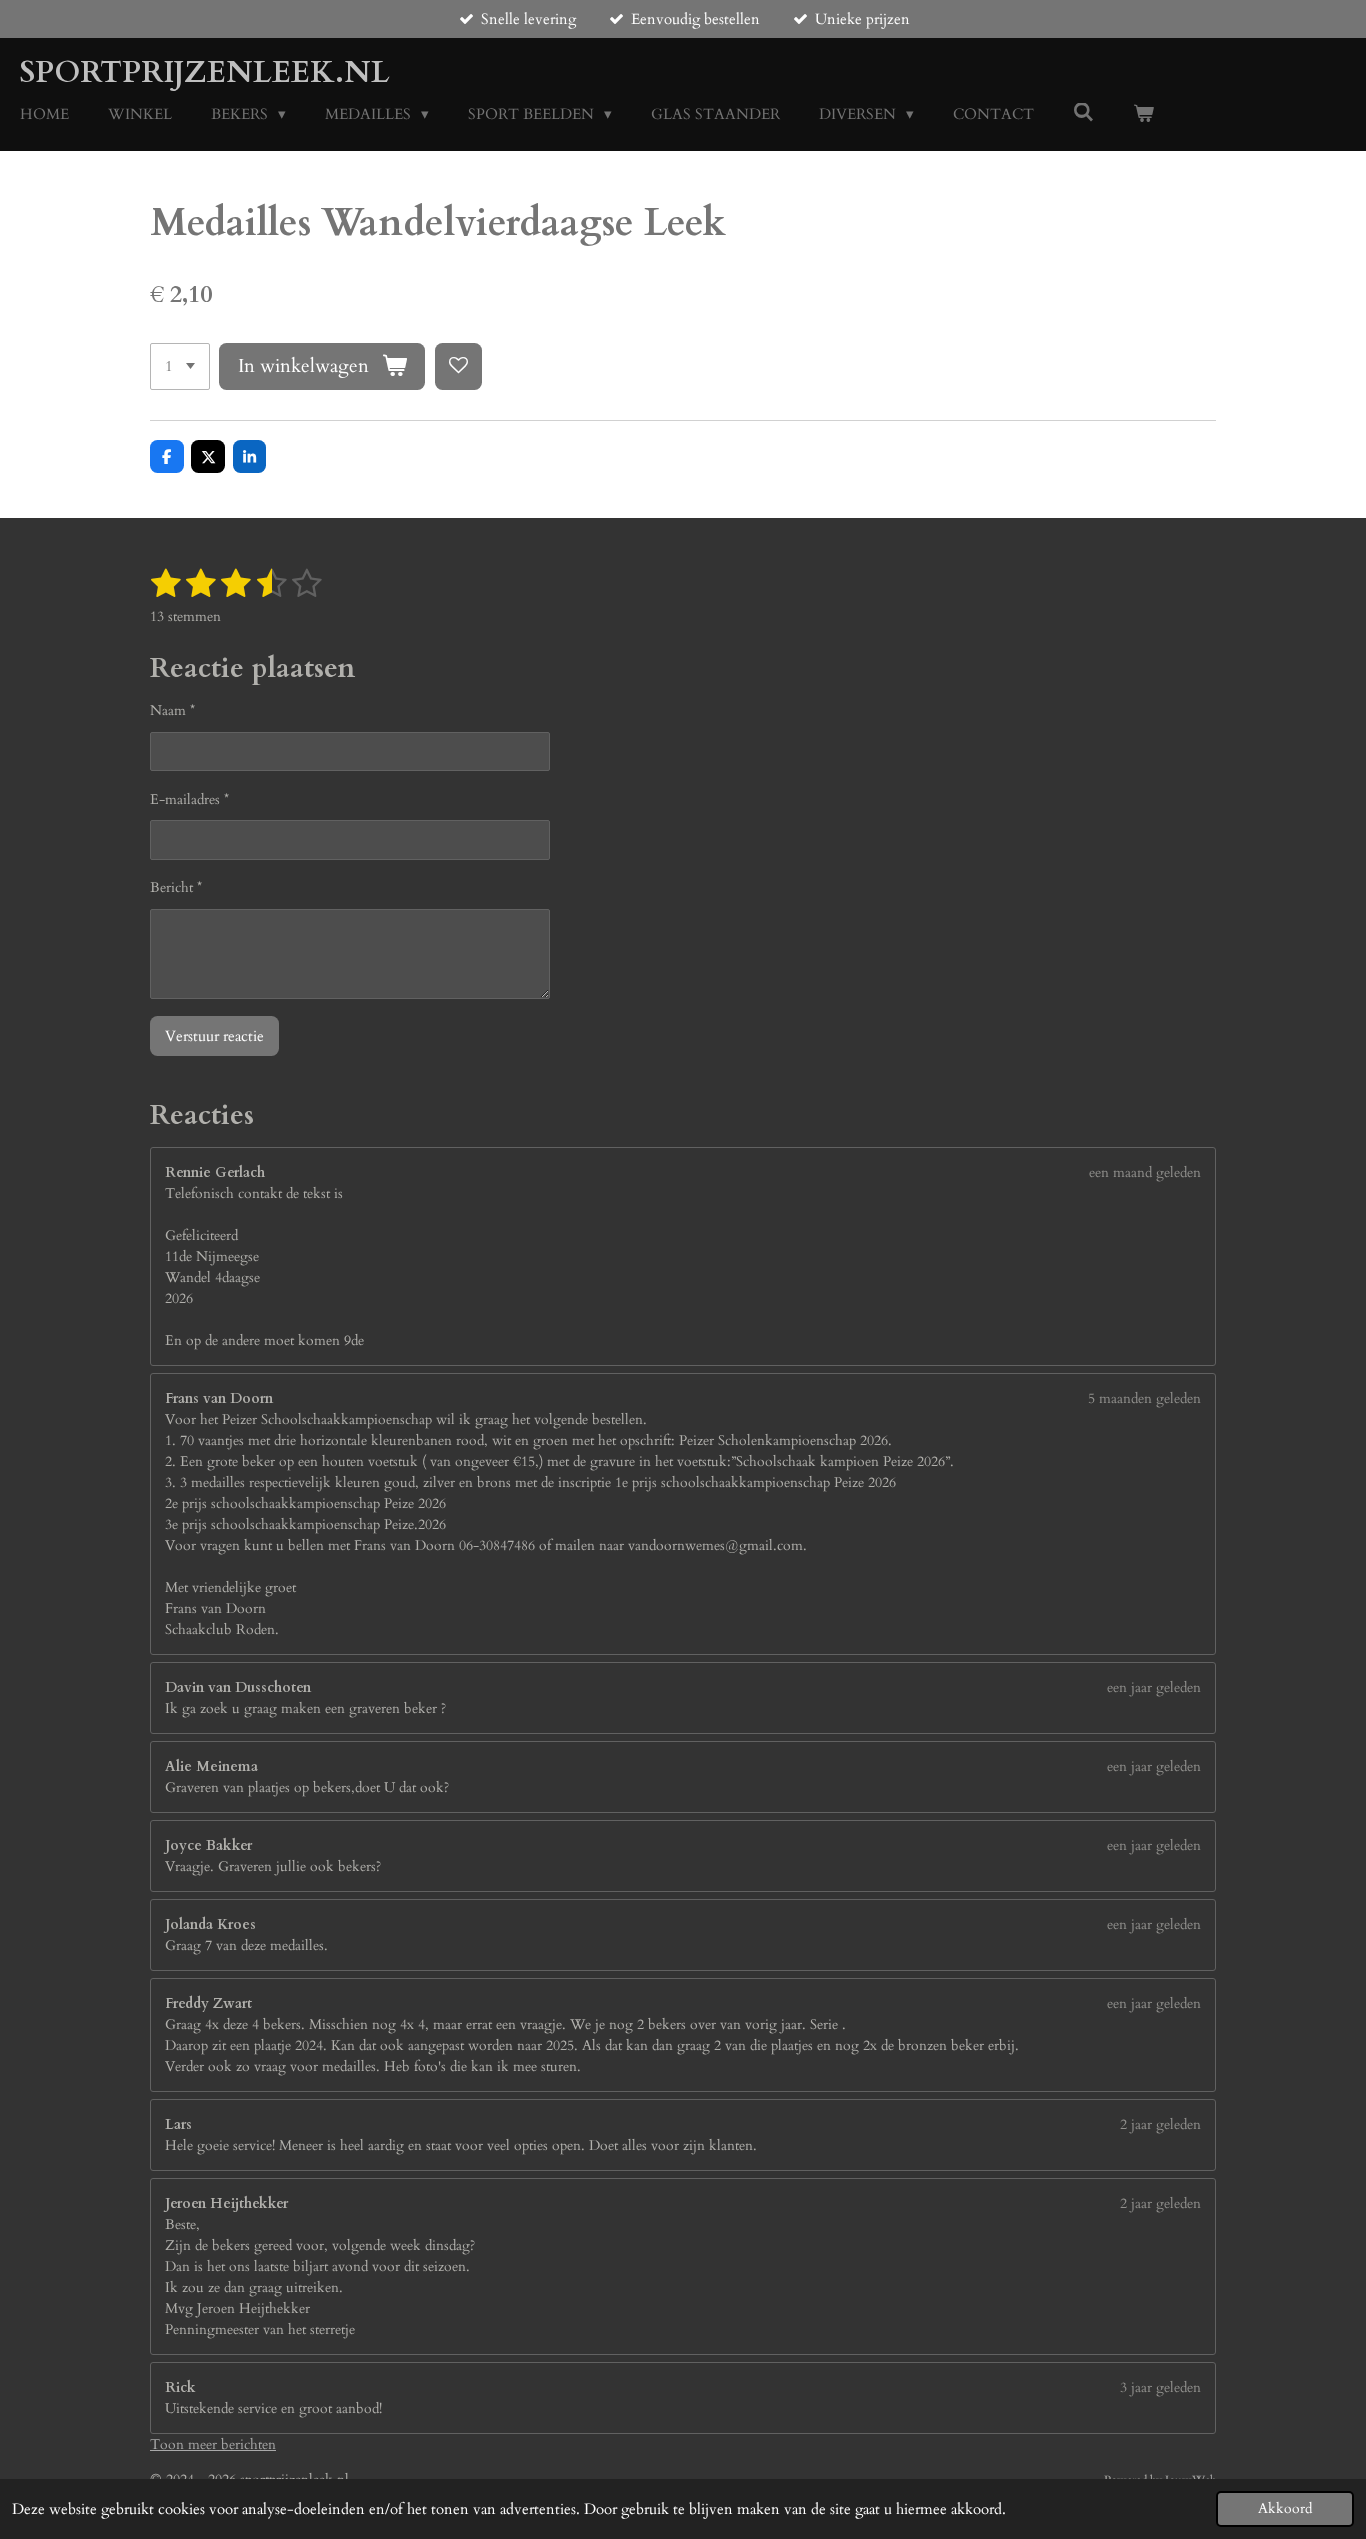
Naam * (172, 710)
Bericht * (176, 887)
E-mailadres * (189, 799)
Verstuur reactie (214, 1036)
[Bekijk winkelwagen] (1143, 114)
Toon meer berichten (213, 2444)
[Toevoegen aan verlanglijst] (458, 366)
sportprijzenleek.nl (205, 72)
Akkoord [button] (1285, 2509)
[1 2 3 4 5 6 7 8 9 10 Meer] (180, 366)
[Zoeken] (1083, 113)
